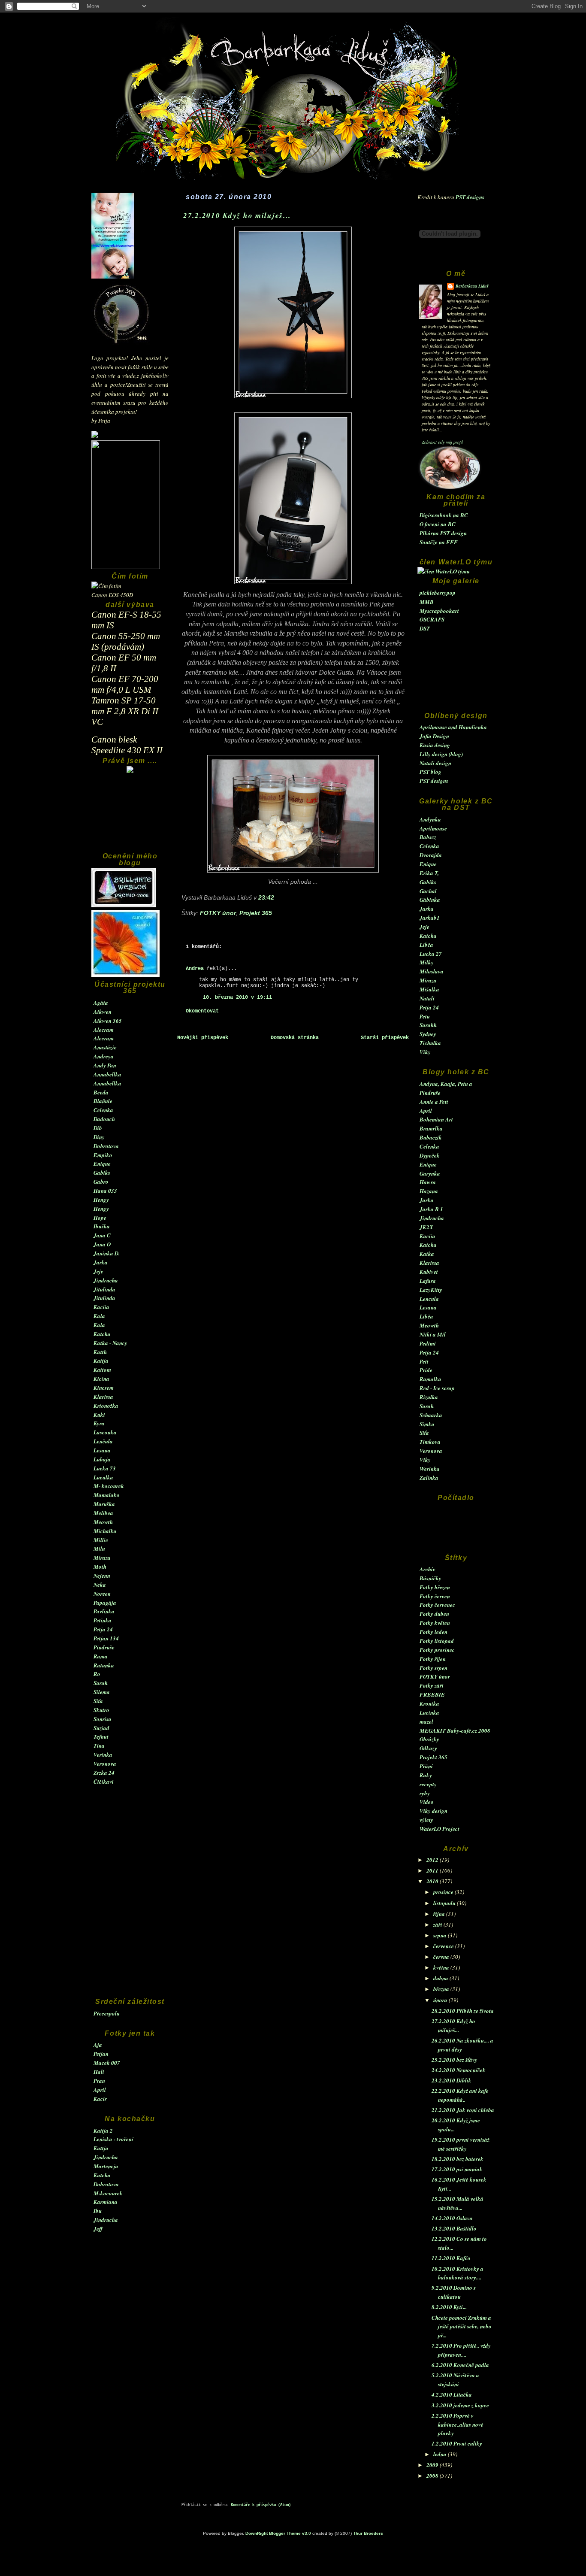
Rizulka (429, 1397)
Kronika (429, 1703)
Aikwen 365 (108, 1021)
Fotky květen (435, 1623)
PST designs (470, 197)
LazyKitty (431, 1290)
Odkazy (428, 1748)
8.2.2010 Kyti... (449, 2307)
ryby (425, 1793)
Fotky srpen (433, 1668)
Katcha (102, 1334)
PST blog (430, 772)
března (442, 1989)
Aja (98, 2045)
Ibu (98, 2211)
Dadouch (104, 1119)
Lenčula (103, 1441)
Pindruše (104, 1647)
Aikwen (103, 1012)
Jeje (98, 1271)
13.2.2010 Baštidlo (454, 2228)
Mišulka (429, 989)
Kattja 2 (103, 2131)
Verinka (103, 1755)
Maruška (104, 1504)
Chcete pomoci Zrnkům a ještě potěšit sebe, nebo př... (462, 2327)
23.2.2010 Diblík (452, 2080)
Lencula (429, 1299)
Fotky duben (434, 1614)
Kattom (102, 1370)
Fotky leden (433, 1632)
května (442, 1967)
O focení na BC (438, 524)
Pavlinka (104, 1611)
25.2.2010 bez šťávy (455, 2060)
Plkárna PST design (443, 533)
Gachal (428, 891)
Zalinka (429, 1478)
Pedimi (428, 1343)
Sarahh (428, 1025)
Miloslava (432, 971)
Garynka (430, 1173)
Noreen (102, 1594)
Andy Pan (105, 1065)
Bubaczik (431, 1137)
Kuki (99, 1415)
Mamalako (107, 1495)
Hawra (428, 1182)
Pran (99, 2081)
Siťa (98, 1701)
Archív (427, 1569)
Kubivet (429, 1272)
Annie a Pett (434, 1102)
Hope (100, 1218)
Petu (425, 1016)
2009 (433, 2465)
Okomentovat (202, 1011)
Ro (97, 1674)
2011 (433, 1870)
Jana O (102, 1244)
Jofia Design (434, 736)
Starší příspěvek (385, 1038)
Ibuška (102, 1226)
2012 (433, 1860)
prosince (444, 1892)
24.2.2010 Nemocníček (459, 2070)
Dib (98, 1128)
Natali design (435, 763)
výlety (426, 1820)
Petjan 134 (106, 1638)
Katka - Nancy (110, 1343)
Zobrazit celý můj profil (442, 442)
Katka (427, 1254)
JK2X (426, 1227)
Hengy (101, 1200)
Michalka (105, 1531)
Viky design (433, 1811)
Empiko (103, 1155)
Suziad (101, 1728)
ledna (441, 2454)
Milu (99, 1549)
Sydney (428, 1034)
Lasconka (105, 1432)
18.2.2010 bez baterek (458, 2159)
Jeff (98, 2229)
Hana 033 (105, 1191)
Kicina (101, 1379)
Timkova (430, 1442)
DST (425, 628)
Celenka (103, 1110)
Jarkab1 (430, 918)
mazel (426, 1721)
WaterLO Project (439, 1829)
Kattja (101, 1361)
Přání (426, 1766)
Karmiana (106, 2202)
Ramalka (430, 1379)
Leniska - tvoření (113, 2139)
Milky (427, 962)
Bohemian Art (436, 1119)
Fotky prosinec (437, 1650)
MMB (427, 602)
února (441, 2000)
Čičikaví (104, 1782)
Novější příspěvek (203, 1038)
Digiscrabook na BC (444, 515)
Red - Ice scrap (437, 1388)
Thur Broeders (368, 2533)
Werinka (430, 1469)
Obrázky (429, 1739)
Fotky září (432, 1685)
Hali (99, 2072)
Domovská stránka (295, 1038)
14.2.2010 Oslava (452, 2218)
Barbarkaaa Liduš (472, 286)
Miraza (102, 1558)
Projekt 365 (433, 1757)
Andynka (430, 819)
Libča (426, 945)
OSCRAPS (432, 619)
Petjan (101, 2054)
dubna (441, 1978)
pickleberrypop (438, 593)
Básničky (430, 1578)
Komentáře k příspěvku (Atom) (261, 2505)
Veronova (105, 1764)
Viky (425, 1052)
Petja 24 (103, 1629)
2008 (433, 2476)
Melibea (103, 1513)
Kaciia (101, 1307)
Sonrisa (103, 1719)
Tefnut (101, 1737)
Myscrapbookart (439, 611)
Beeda (101, 1092)
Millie (101, 1540)
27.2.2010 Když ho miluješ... (237, 215)
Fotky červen (435, 1596)
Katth (100, 1352)
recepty (428, 1784)
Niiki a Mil (433, 1334)
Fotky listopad (437, 1641)
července (444, 1946)
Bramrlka (431, 1128)
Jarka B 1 (431, 1209)
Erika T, (429, 873)
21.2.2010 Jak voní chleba (463, 2110)
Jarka (101, 1262)
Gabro (101, 1182)
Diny (99, 1137)
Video (427, 1802)
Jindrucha (106, 1280)
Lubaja (102, 1459)
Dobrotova (106, 1146)
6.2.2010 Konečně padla (460, 2365)
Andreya (104, 1056)
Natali (427, 998)
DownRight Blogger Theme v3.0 (278, 2533)
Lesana (102, 1450)
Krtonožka (106, 1406)
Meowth (103, 1522)
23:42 (266, 897)
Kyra (99, 1423)
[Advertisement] (130, 816)
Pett (424, 1361)
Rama (101, 1656)
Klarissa (103, 1397)
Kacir (100, 2099)
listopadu (445, 1903)
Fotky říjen (433, 1659)
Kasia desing (435, 745)
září (438, 1924)
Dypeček (430, 1155)
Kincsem (104, 1388)
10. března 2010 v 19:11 (237, 997)
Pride (426, 1370)
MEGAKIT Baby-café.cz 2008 (455, 1730)
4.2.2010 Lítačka (452, 2394)
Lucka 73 (105, 1468)
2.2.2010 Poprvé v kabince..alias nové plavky (458, 2424)
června (442, 1957)
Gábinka (430, 900)
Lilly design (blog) (441, 754)
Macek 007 (107, 2063)
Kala (99, 1316)
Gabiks (102, 1173)
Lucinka (429, 1712)
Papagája (105, 1603)
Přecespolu (107, 2013)
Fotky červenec (437, 1605)
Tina (99, 1746)
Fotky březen (435, 1587)
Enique (102, 1164)
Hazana (429, 1191)
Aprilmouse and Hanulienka (453, 727)
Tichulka (430, 1043)
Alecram (104, 1030)
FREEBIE (432, 1694)
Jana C (102, 1235)
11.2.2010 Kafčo (451, 2258)
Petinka (103, 1620)
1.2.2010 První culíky (457, 2443)
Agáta (101, 1003)
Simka (427, 1424)
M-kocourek (108, 2193)
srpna (441, 1935)
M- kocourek (109, 1486)
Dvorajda (431, 855)
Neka (100, 1585)
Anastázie (105, 1047)
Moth (100, 1567)
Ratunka (104, 1665)
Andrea (195, 969)
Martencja (106, 2166)
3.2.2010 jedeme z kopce (460, 2405)
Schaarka (431, 1415)
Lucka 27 (431, 954)
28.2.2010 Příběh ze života (463, 2011)
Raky (426, 1775)
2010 (433, 1881)
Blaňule (103, 1101)
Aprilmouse (433, 828)
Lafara (428, 1281)
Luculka (103, 1477)
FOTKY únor (435, 1676)
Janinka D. (107, 1253)
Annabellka (107, 1074)
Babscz (428, 837)
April (100, 2090)
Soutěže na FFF (439, 542)
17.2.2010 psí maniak (457, 2169)
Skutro (101, 1710)
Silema (102, 1692)
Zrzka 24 (104, 1773)
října (440, 1914)
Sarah (101, 1683)
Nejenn (102, 1576)
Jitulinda (104, 1289)
